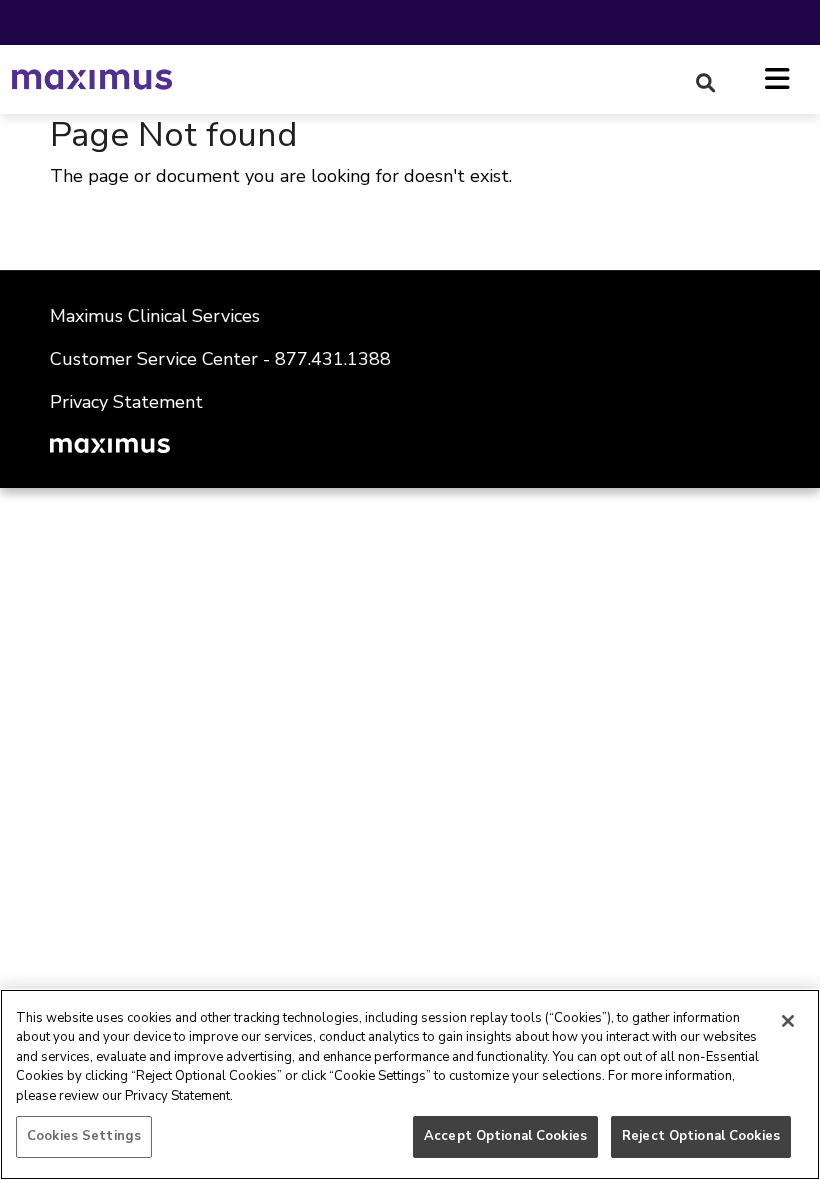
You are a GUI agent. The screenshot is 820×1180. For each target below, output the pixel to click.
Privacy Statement (126, 402)
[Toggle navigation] (777, 80)
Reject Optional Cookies (701, 1136)
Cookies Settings (84, 1136)
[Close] (788, 1021)
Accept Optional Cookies (505, 1136)
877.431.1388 (335, 359)
